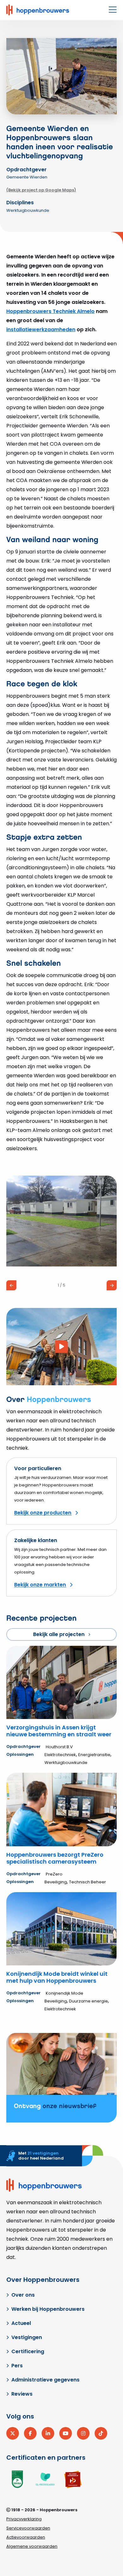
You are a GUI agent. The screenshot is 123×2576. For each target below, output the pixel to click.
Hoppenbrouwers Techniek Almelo (50, 311)
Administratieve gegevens (45, 2380)
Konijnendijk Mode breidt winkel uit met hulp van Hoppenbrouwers (57, 1977)
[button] (11, 1285)
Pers (17, 2366)
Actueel (21, 2323)
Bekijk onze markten (40, 1585)
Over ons (23, 2295)
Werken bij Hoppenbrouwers (48, 2309)
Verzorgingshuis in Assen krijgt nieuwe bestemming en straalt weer (59, 1731)
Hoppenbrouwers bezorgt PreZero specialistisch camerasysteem (55, 1858)
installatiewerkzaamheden (41, 330)
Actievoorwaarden (26, 2537)
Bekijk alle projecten (59, 1634)
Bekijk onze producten (43, 1513)
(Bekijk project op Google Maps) (41, 190)
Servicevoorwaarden (28, 2528)
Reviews (22, 2394)
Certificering (28, 2351)
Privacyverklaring (24, 2519)
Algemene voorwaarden (32, 2546)
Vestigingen (27, 2337)
